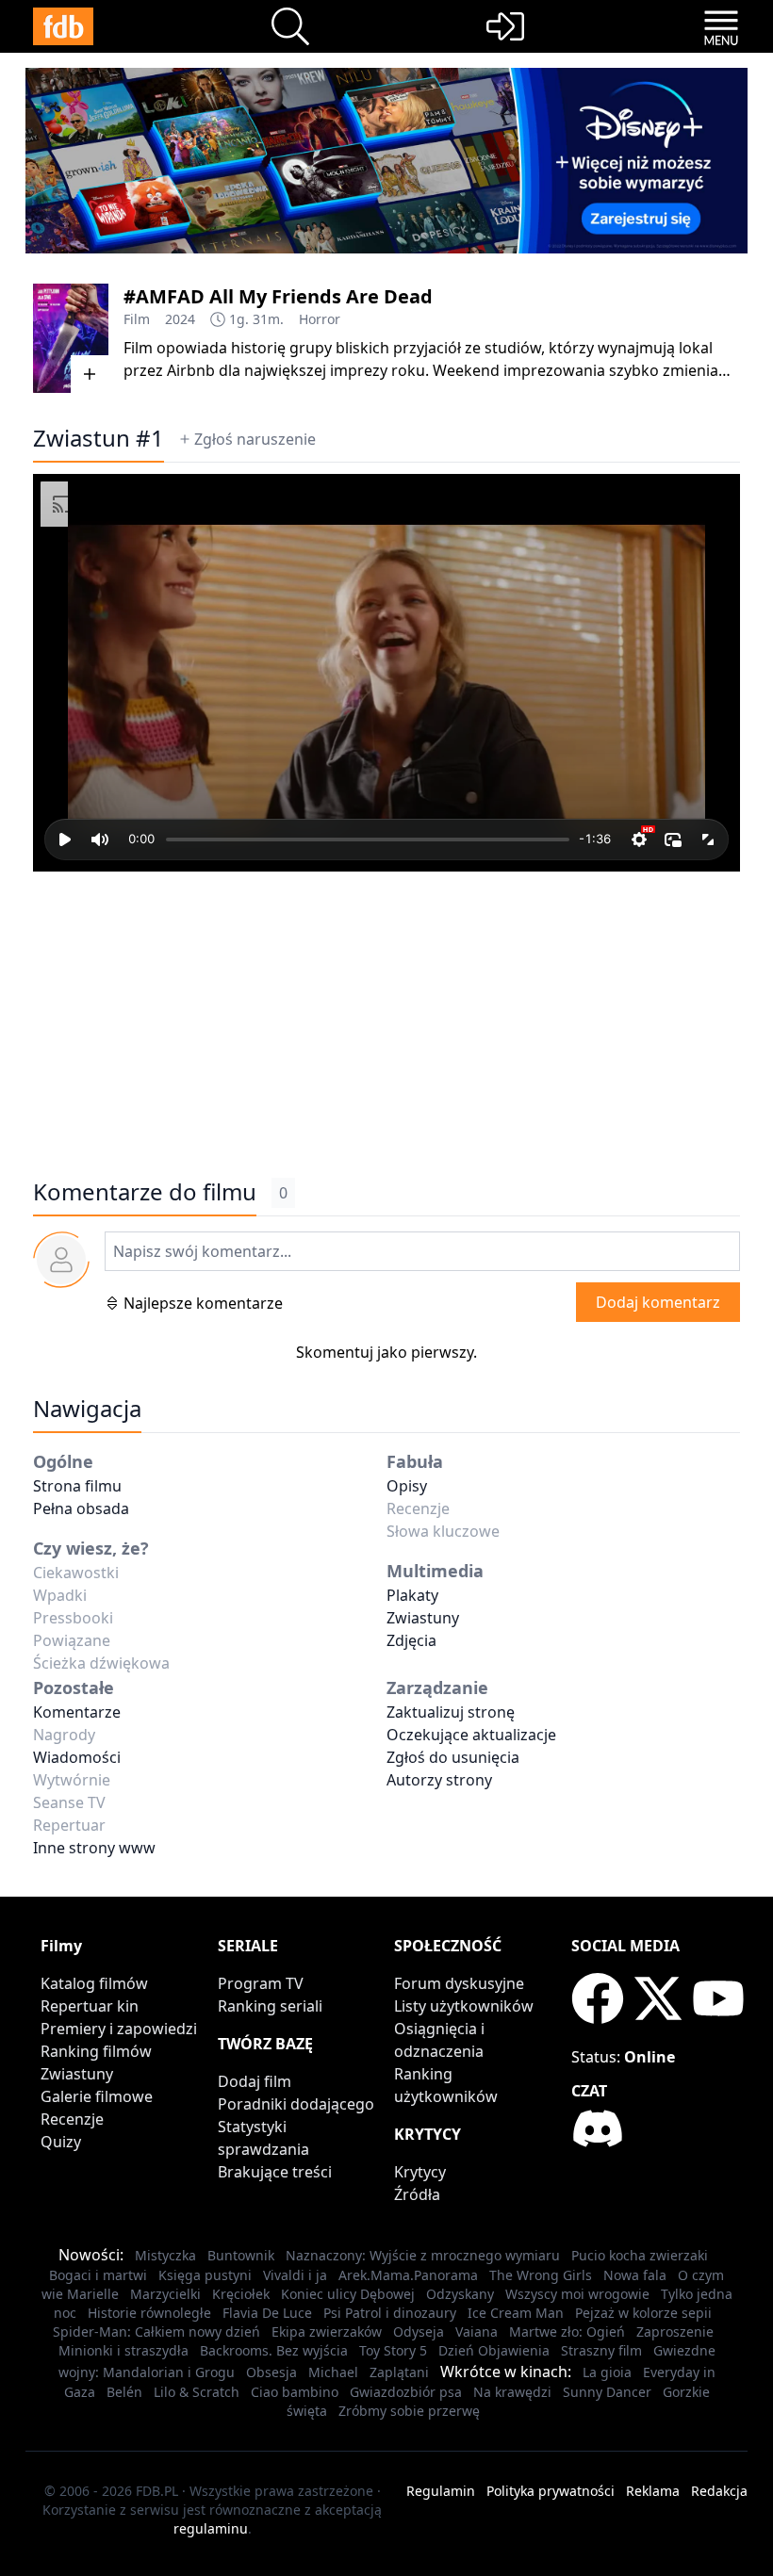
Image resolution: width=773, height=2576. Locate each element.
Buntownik (241, 2255)
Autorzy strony (439, 1780)
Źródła (417, 2194)
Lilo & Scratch (197, 2392)
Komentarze (77, 1712)
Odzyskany (460, 2294)
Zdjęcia (411, 1640)
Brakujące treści (275, 2172)
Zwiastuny (423, 1618)
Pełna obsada (81, 1508)
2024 (180, 319)
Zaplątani (399, 2372)
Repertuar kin (90, 2006)
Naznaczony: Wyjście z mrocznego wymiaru (423, 2255)
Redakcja (719, 2491)
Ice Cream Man (516, 2313)
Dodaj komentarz (658, 1302)
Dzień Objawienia (494, 2350)
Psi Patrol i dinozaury (390, 2313)
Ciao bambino (295, 2392)
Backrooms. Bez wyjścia (274, 2350)
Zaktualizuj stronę (451, 1712)
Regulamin (441, 2491)
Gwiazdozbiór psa (406, 2392)
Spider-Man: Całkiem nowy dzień (156, 2331)
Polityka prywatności (551, 2491)
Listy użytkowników (464, 2006)
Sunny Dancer (607, 2392)
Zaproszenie (675, 2331)
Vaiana (477, 2331)
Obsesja (271, 2372)
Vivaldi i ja (295, 2275)
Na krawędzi (512, 2392)
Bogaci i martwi (98, 2275)
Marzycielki (165, 2294)
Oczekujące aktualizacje (471, 1735)
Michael (333, 2372)
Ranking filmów (96, 2051)
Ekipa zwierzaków (327, 2331)
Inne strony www (94, 1848)
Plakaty (412, 1595)
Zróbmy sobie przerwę (409, 2411)
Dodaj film (255, 2081)
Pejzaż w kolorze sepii (643, 2313)
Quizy (61, 2142)
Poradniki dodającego (296, 2104)
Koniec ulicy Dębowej (348, 2294)
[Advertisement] (386, 1015)
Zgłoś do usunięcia (453, 1757)
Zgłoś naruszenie (255, 439)
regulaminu (211, 2528)
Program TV (261, 1983)
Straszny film (601, 2350)
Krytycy (420, 2172)
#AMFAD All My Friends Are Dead (278, 296)
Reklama (653, 2491)
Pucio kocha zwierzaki (640, 2255)
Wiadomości (77, 1757)
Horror (320, 319)
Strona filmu (77, 1486)
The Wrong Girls (541, 2275)
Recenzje (72, 2119)
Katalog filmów (94, 1983)
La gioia (607, 2372)
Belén (124, 2392)
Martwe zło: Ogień (567, 2331)
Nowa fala (635, 2275)
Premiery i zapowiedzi (119, 2029)
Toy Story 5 (393, 2350)
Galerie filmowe (97, 2096)
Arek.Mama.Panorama (408, 2275)
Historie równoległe (149, 2313)
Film (137, 319)
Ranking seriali (270, 2006)
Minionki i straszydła (123, 2350)
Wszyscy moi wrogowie (577, 2294)
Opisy (407, 1486)
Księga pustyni (205, 2275)
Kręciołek (241, 2294)
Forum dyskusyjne (459, 1983)
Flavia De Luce (267, 2313)
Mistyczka (165, 2255)
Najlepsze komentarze (203, 1303)
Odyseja (419, 2331)
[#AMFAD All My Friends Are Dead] (71, 338)
